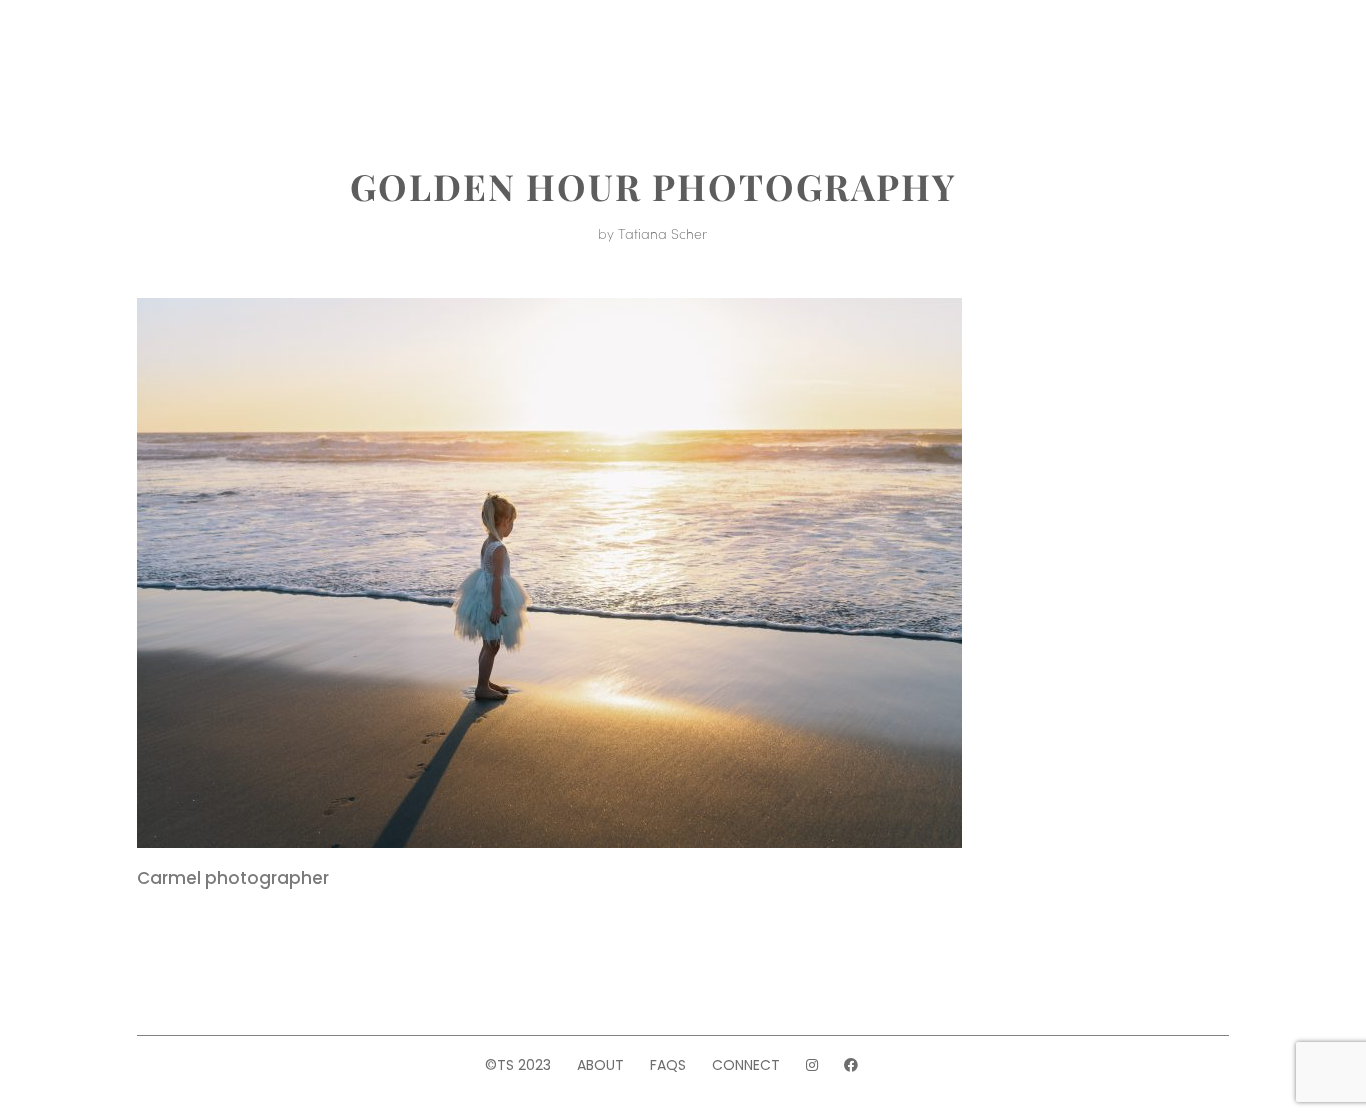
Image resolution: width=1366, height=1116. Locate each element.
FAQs (668, 1065)
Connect (746, 1065)
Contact (1064, 58)
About (207, 58)
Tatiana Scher (662, 233)
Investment (445, 58)
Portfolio (312, 58)
